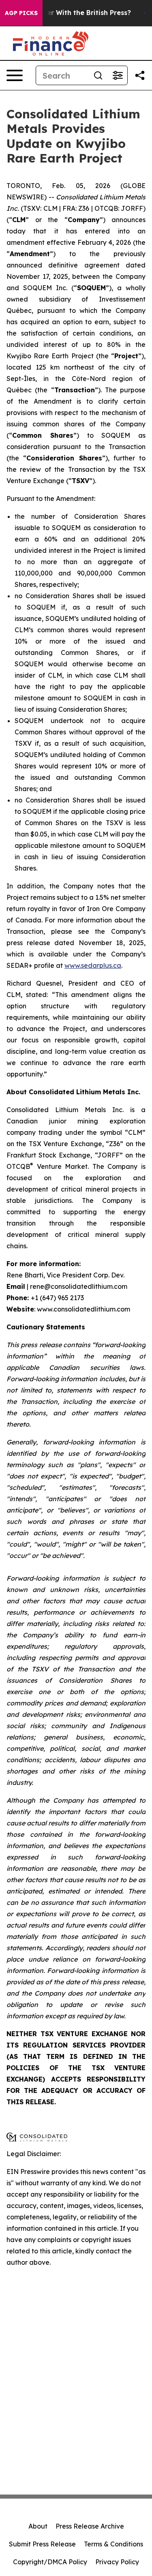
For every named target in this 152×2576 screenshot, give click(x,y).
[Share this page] (140, 75)
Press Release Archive (90, 2526)
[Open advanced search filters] (118, 75)
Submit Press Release (42, 2544)
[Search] (98, 75)
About (38, 2526)
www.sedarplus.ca (93, 965)
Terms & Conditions (113, 2544)
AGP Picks (21, 13)
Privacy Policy (117, 2562)
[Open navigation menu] (15, 75)
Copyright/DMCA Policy (50, 2562)
